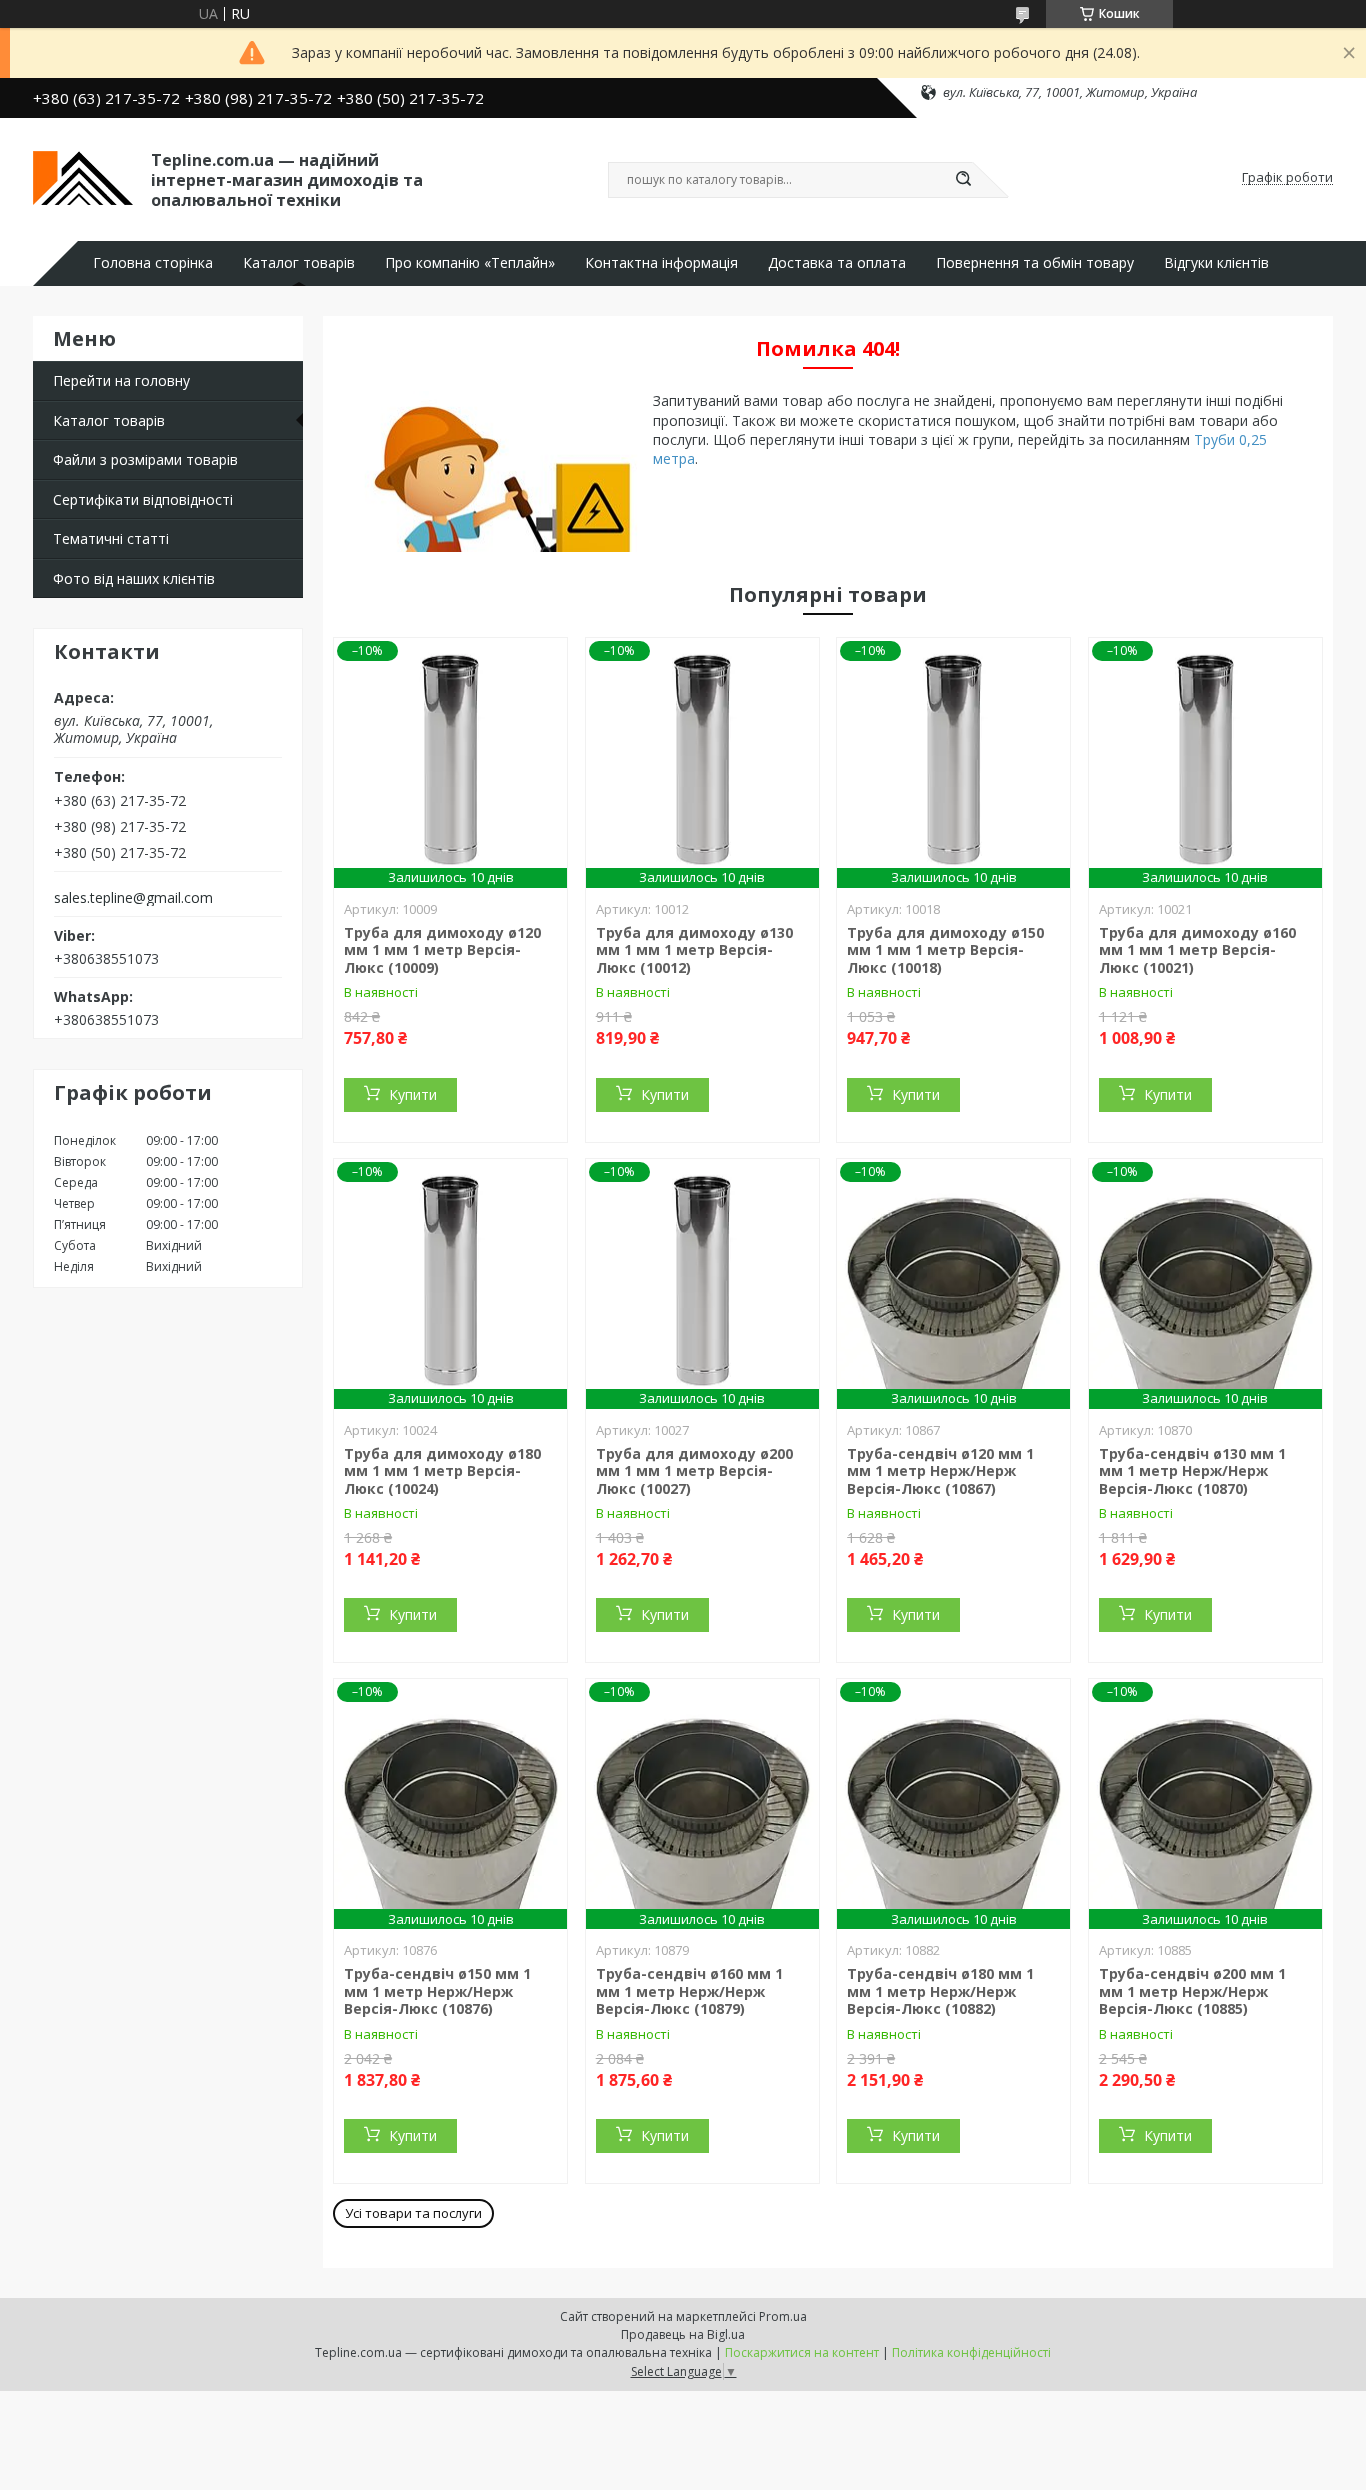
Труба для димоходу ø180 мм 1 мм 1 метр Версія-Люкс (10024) (442, 1471)
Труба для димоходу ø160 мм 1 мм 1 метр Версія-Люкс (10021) (1197, 950)
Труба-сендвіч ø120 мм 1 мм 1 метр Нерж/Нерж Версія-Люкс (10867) (940, 1471)
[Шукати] (963, 180)
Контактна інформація (661, 263)
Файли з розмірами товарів (145, 459)
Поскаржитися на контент (802, 2352)
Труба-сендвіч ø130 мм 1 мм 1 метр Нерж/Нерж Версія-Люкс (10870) (1192, 1471)
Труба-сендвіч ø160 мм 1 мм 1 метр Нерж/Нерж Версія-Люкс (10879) (689, 1991)
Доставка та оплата (837, 263)
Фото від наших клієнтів (134, 578)
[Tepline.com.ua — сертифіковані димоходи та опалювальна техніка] (83, 178)
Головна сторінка (153, 263)
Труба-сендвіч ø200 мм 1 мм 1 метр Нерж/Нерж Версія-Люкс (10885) (1192, 1991)
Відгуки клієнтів (1216, 263)
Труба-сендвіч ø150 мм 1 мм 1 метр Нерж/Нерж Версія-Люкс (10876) (437, 1991)
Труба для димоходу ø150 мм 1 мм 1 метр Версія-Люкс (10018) (945, 950)
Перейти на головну (121, 380)
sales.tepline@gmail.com (133, 898)
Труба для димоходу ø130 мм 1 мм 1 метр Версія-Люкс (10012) (694, 950)
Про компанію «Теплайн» (470, 263)
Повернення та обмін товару (1035, 263)
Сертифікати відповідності (143, 499)
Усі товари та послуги (413, 2213)
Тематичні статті (111, 538)
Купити (413, 1094)
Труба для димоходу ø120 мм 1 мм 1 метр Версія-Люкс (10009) (442, 950)
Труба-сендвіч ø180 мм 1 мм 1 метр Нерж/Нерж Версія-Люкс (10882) (940, 1991)
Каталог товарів (299, 263)
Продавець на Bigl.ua (683, 2334)
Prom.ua (783, 2316)
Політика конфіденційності (971, 2352)
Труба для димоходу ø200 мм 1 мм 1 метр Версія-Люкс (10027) (694, 1471)
